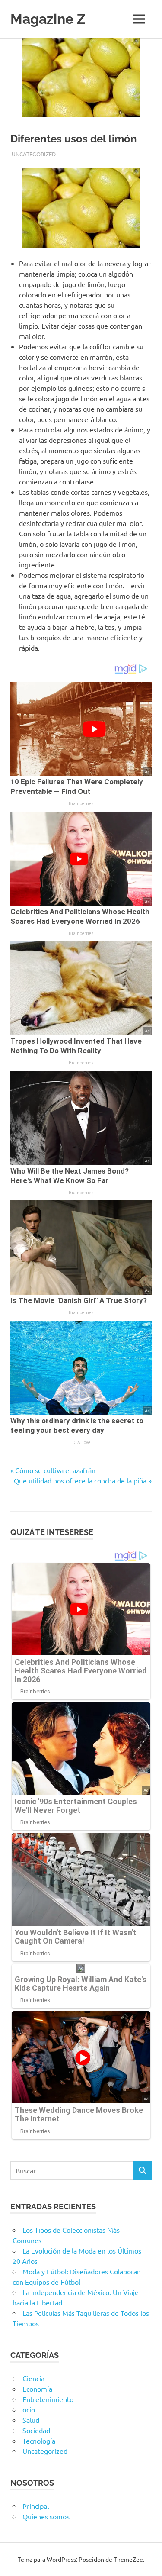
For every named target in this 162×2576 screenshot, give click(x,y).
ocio (29, 2409)
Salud (31, 2420)
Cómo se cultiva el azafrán (55, 1470)
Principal (36, 2506)
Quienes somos (46, 2516)
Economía (37, 2389)
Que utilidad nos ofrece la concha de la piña (80, 1480)
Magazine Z (48, 19)
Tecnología (39, 2441)
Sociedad (36, 2430)
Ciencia (33, 2378)
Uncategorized (34, 154)
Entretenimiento (48, 2399)
